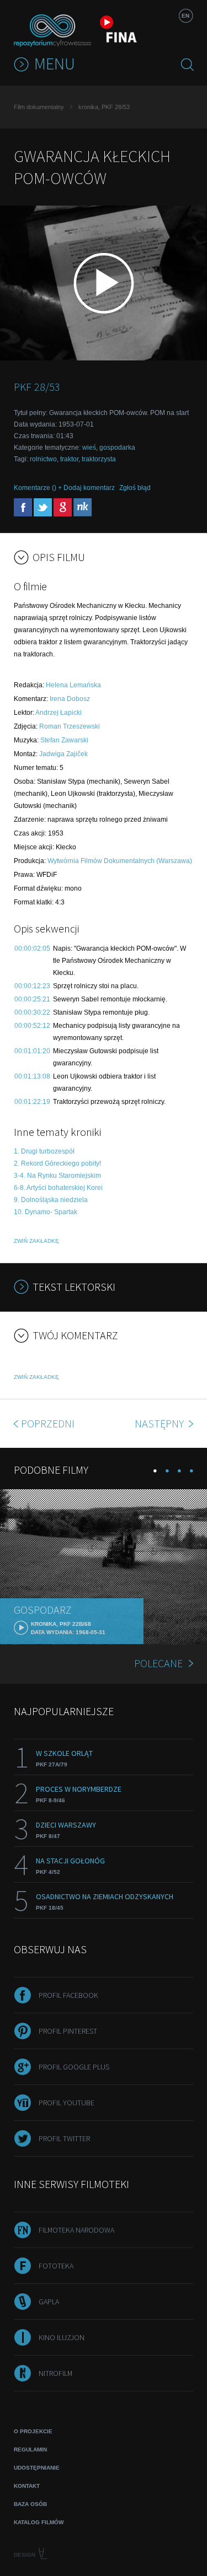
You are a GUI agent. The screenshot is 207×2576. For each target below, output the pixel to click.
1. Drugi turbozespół (44, 1151)
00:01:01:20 (32, 1051)
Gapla (49, 2302)
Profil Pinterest (68, 2031)
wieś (89, 448)
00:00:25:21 (32, 999)
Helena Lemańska (73, 685)
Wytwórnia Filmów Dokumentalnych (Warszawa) (120, 861)
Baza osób (30, 2504)
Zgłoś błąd (135, 488)
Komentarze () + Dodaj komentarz (64, 488)
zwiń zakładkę (36, 1241)
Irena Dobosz (70, 699)
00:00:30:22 (32, 1012)
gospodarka (117, 448)
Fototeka (56, 2266)
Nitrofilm (55, 2373)
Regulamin (30, 2450)
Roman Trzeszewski (70, 726)
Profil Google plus (74, 2067)
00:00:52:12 (32, 1026)
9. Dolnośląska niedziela (51, 1200)
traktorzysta (99, 459)
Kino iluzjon (62, 2337)
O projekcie (33, 2431)
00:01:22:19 (32, 1102)
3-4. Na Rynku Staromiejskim (57, 1176)
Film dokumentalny (39, 107)
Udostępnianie (37, 2468)
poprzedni (48, 1423)
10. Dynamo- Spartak (46, 1212)
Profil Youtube (67, 2103)
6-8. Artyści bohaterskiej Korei (58, 1188)
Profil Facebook (68, 1995)
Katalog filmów (39, 2522)
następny (160, 1423)
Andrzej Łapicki (59, 713)
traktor (69, 459)
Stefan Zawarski (64, 740)
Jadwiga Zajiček (63, 754)
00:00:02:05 (32, 949)
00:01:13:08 (32, 1076)
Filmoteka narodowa (76, 2230)
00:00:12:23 (32, 986)
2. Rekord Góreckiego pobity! (57, 1163)
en (185, 16)
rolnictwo (43, 459)
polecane (158, 1663)
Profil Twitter (64, 2138)
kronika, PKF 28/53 (104, 107)
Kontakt (27, 2486)
